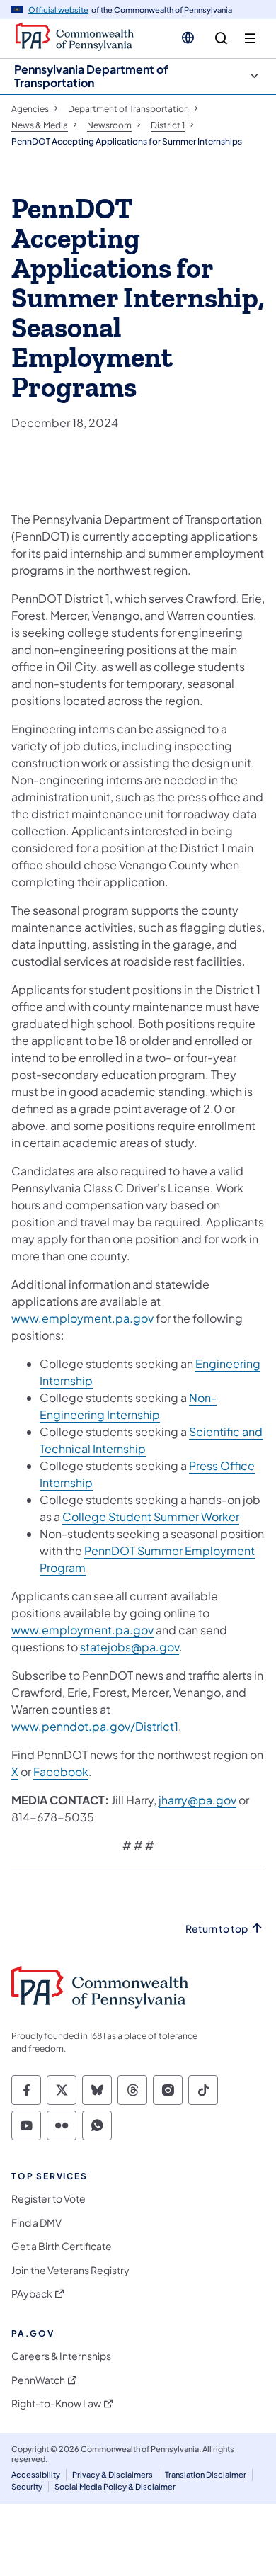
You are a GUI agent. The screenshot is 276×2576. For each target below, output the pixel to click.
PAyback (32, 2294)
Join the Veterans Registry (70, 2270)
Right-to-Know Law (56, 2403)
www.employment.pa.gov (82, 1318)
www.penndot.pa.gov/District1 (95, 1726)
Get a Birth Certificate (62, 2246)
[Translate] (188, 38)
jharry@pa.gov (197, 1800)
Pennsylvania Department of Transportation (91, 76)
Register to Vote (48, 2199)
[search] (221, 39)
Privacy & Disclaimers (113, 2474)
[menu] (250, 39)
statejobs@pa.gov (130, 1647)
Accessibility (36, 2474)
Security (27, 2486)
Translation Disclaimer (206, 2474)
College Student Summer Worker (151, 1516)
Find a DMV (36, 2223)
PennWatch (38, 2380)
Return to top (217, 1929)
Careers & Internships (61, 2356)
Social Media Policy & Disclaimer (115, 2486)
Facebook (61, 1772)
